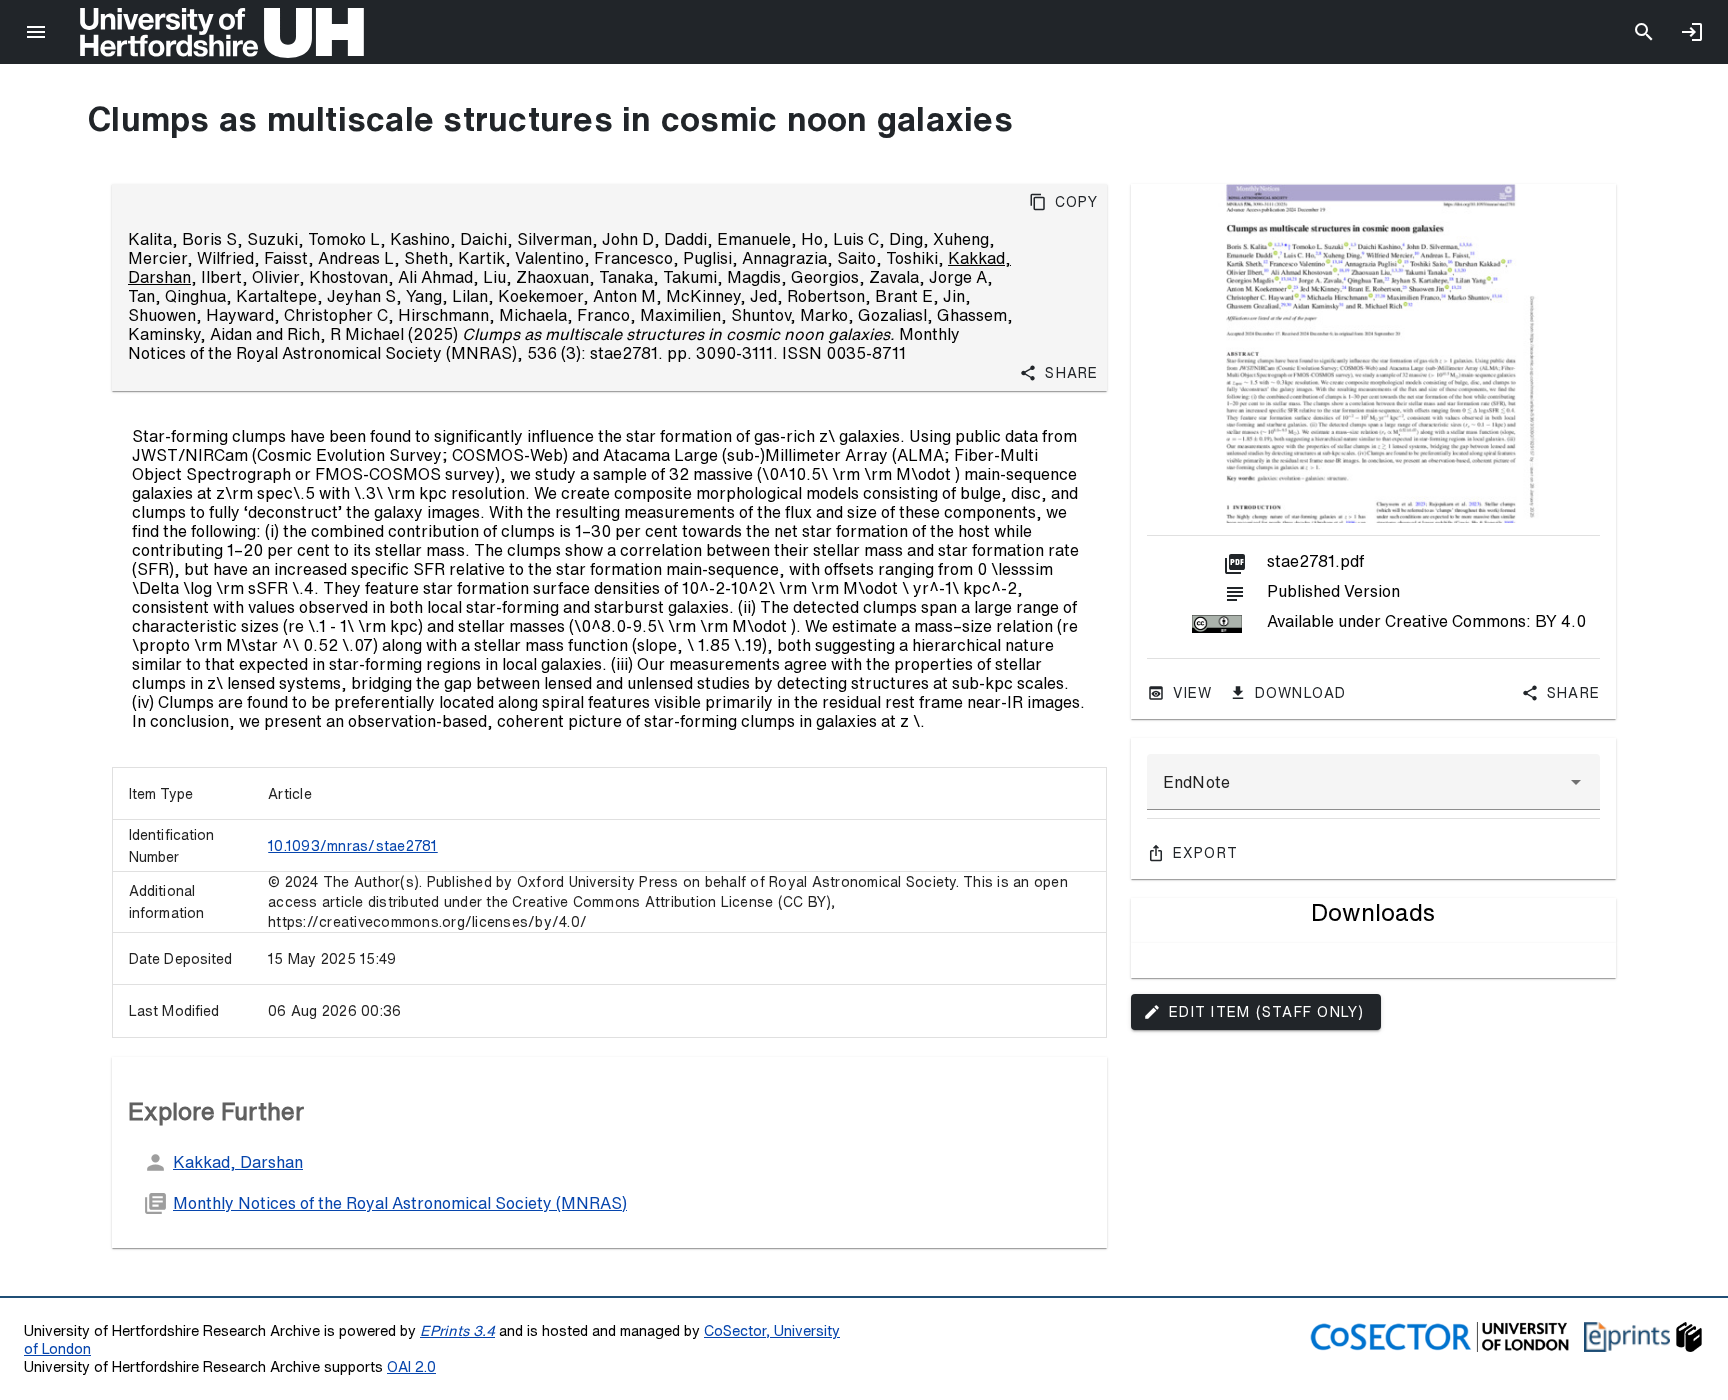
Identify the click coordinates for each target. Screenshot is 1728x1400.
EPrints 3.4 (457, 1330)
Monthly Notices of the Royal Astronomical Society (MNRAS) (400, 1203)
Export (1206, 853)
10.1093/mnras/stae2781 (353, 846)
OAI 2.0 (411, 1366)
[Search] (1644, 32)
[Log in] (1692, 32)
